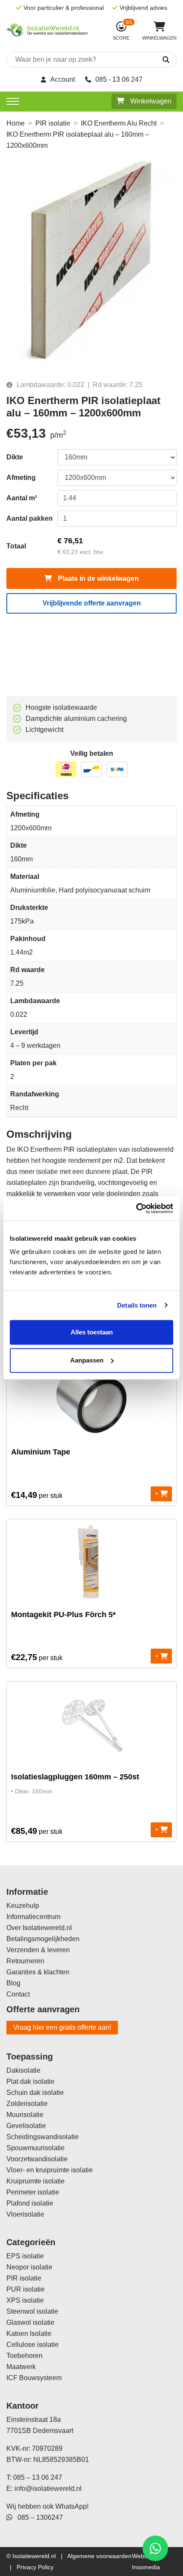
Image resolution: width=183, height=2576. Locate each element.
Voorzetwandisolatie (37, 2159)
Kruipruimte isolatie (36, 2181)
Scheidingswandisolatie (43, 2137)
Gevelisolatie (26, 2126)
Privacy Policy (35, 2567)
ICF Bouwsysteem (34, 2378)
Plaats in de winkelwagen (97, 578)
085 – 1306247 (38, 2517)
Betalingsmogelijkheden (43, 1939)
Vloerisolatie (25, 2214)
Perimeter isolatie (33, 2192)
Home (16, 123)
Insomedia (146, 2567)
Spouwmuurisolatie (36, 2148)
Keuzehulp (23, 1906)
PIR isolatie (53, 123)
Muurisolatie (25, 2115)
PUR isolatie (26, 2289)
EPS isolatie (25, 2256)
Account (63, 79)
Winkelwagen (150, 101)
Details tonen (137, 1305)
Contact (18, 1994)
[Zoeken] (156, 60)
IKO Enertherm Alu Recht (119, 123)
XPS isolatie (25, 2300)
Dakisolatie (23, 2070)
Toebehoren (24, 2356)
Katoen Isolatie (29, 2334)
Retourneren (25, 1961)
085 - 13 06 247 (119, 79)
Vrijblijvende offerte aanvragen (92, 603)
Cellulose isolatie (33, 2345)
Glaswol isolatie (30, 2322)
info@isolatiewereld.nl (48, 2489)
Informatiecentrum (33, 1917)
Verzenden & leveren (38, 1950)
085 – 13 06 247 (38, 2477)
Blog (13, 1983)
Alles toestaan (92, 1332)
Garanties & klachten (38, 1972)
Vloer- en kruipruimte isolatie (50, 2170)
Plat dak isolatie (30, 2081)
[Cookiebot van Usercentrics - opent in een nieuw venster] (136, 1208)
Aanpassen (87, 1360)
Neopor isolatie (29, 2267)
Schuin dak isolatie (35, 2093)
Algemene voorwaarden (99, 2556)
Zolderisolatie (27, 2104)
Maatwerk (21, 2367)
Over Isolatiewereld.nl (39, 1928)
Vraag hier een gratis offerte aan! (62, 2027)
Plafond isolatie (30, 2203)
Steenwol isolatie (32, 2311)
